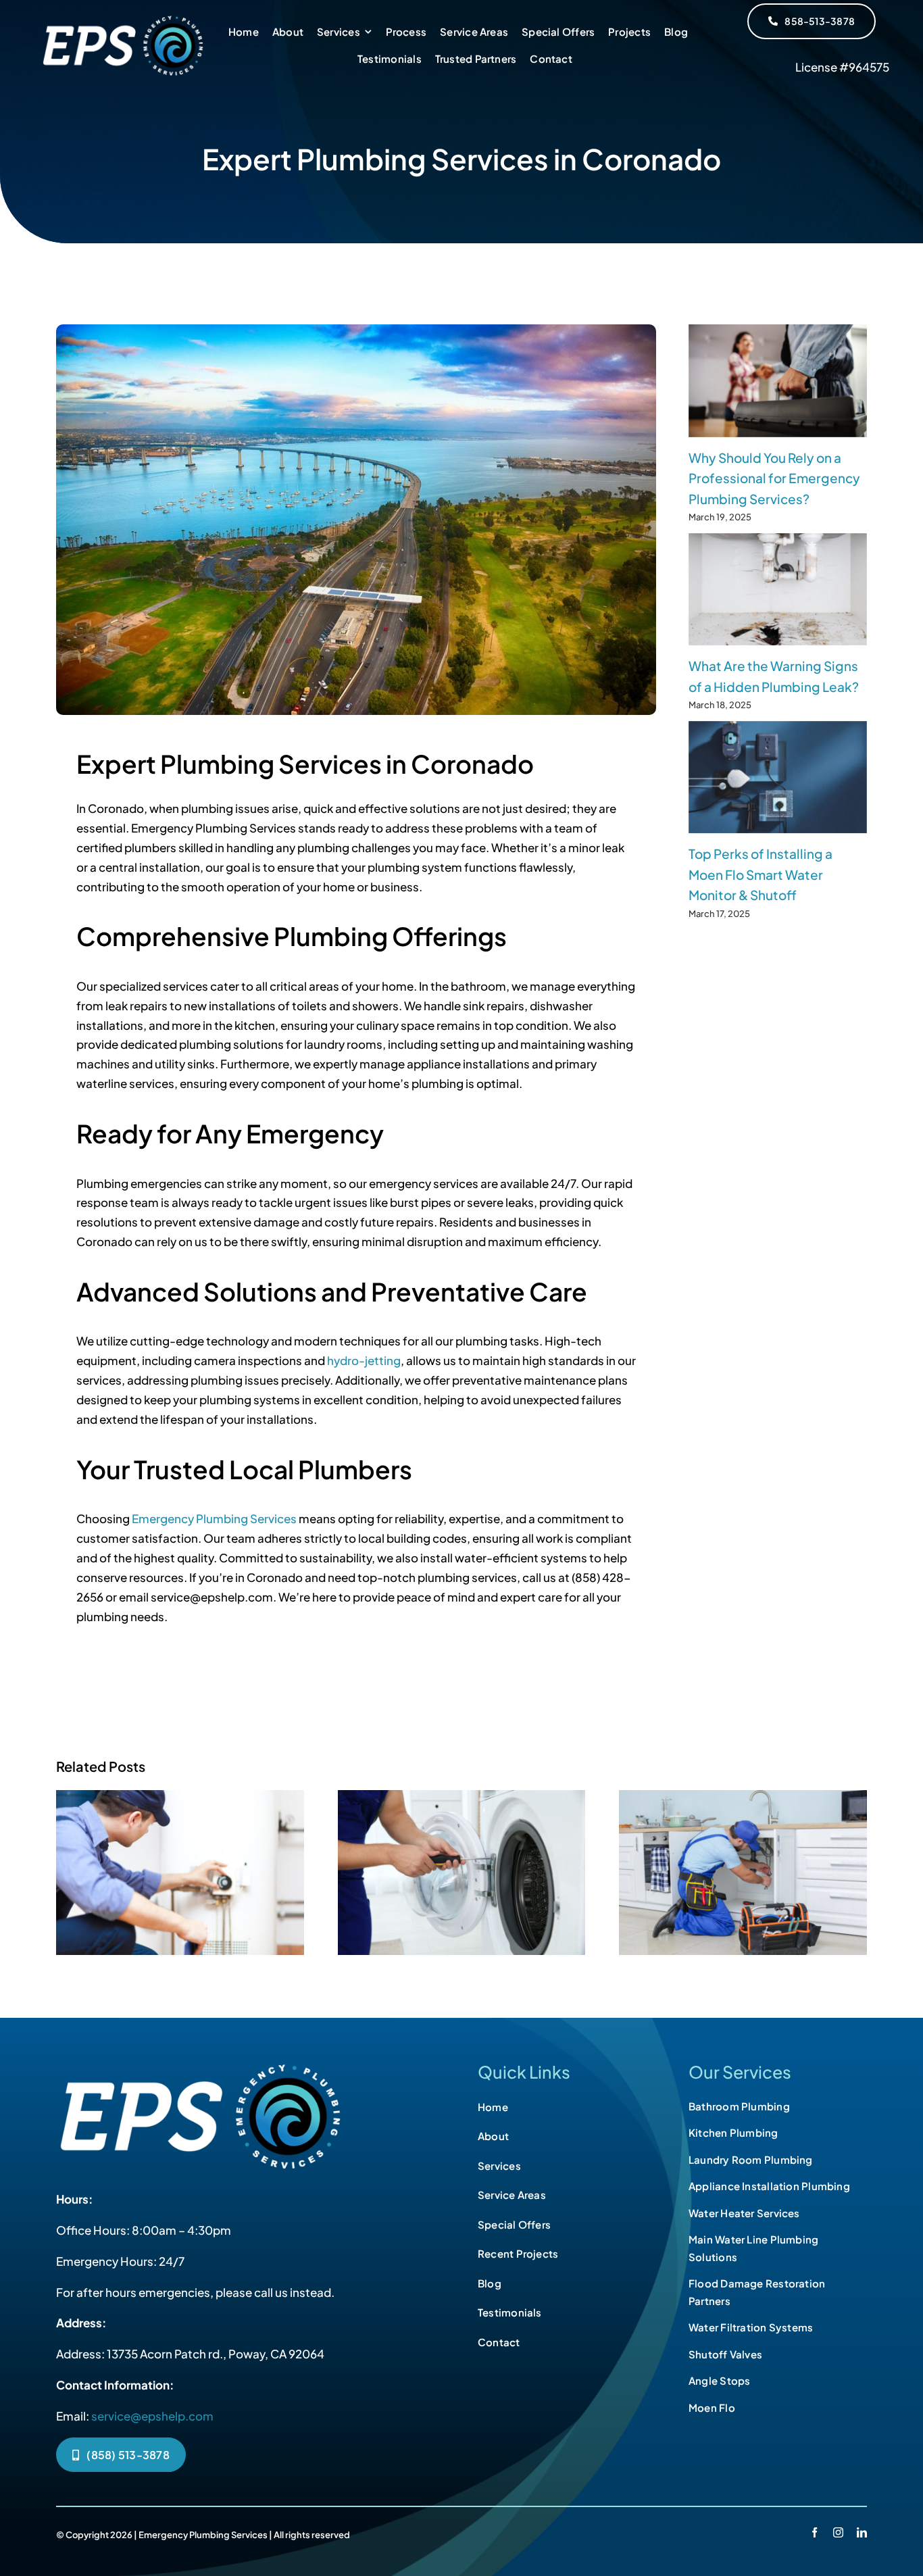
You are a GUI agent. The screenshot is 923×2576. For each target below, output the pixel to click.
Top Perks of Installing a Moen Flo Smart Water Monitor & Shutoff (760, 874)
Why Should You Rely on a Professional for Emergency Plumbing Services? (774, 478)
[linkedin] (862, 2532)
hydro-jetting (364, 1360)
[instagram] (838, 2532)
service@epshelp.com (152, 2416)
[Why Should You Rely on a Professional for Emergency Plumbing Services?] (778, 381)
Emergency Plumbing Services (214, 1518)
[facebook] (815, 2532)
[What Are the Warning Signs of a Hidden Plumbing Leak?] (778, 590)
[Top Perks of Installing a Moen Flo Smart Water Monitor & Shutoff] (778, 777)
